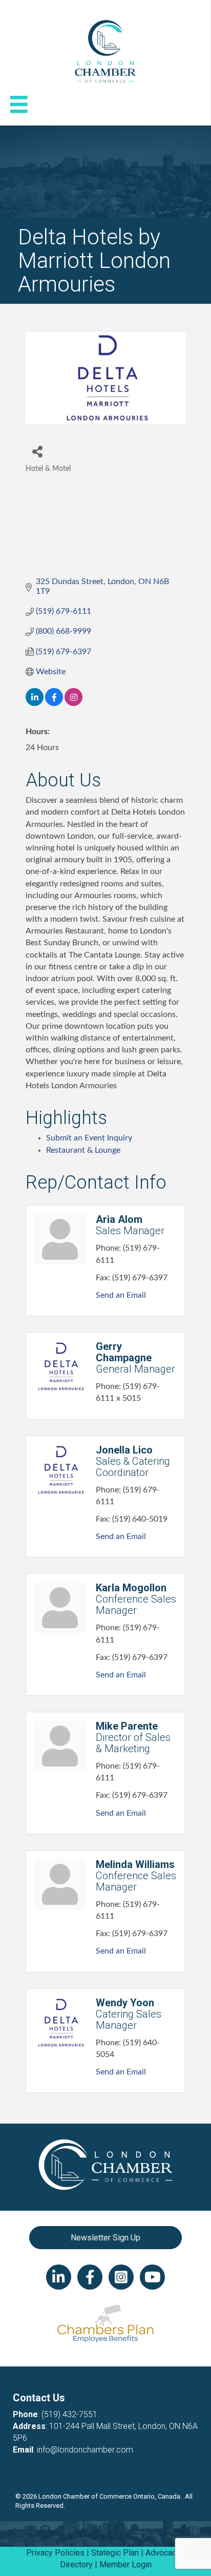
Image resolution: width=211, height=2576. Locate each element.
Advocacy (163, 2553)
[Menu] (19, 105)
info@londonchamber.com (85, 2450)
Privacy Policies (55, 2553)
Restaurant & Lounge (83, 1150)
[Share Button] (37, 451)
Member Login (125, 2564)
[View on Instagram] (73, 703)
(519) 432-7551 (69, 2414)
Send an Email (121, 1295)
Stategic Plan (115, 2553)
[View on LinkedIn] (35, 703)
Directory (76, 2564)
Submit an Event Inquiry (89, 1138)
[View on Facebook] (54, 703)
